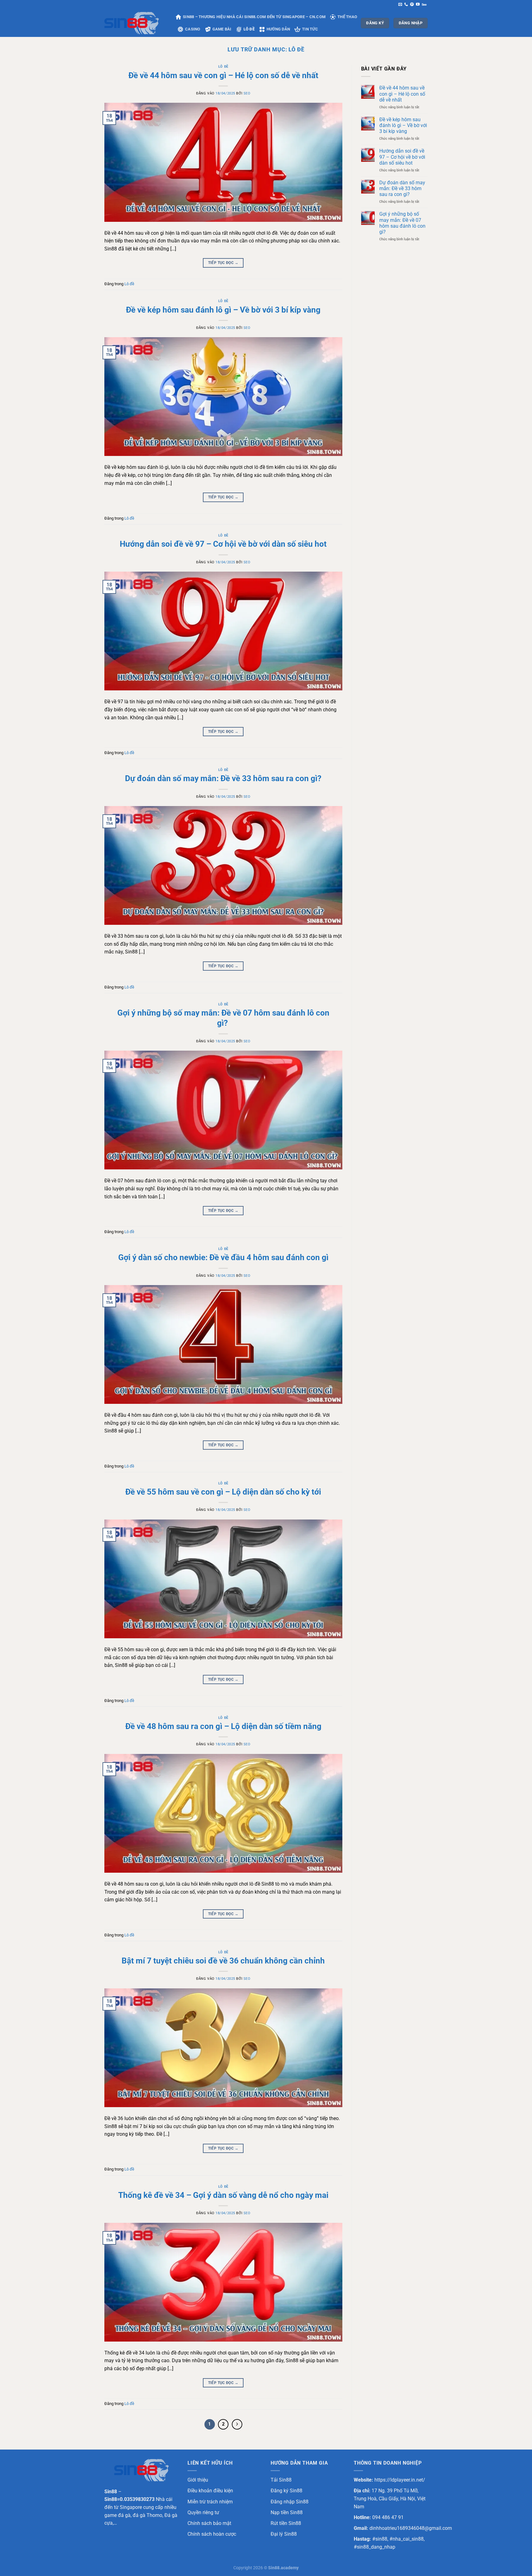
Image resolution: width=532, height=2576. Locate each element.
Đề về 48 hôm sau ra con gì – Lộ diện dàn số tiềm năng (223, 1726)
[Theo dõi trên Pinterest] (412, 5)
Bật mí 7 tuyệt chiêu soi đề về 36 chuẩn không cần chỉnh (223, 1961)
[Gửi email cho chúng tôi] (400, 5)
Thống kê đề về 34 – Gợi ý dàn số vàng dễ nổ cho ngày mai (223, 2195)
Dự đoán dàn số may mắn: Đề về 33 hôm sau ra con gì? (223, 778)
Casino (193, 29)
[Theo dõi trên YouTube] (418, 5)
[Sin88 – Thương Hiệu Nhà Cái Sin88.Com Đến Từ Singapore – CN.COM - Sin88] (135, 23)
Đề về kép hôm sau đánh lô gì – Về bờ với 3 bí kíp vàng (223, 310)
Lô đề (249, 29)
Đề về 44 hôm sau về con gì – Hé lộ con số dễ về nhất (223, 75)
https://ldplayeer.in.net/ (400, 2480)
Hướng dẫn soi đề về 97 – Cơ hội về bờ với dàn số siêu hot (223, 544)
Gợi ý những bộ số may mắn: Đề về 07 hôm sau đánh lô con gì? (402, 223)
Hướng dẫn (278, 29)
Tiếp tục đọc (223, 263)
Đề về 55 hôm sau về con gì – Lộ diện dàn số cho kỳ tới (223, 1492)
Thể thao (347, 17)
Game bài (222, 29)
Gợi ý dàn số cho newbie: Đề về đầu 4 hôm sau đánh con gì (223, 1257)
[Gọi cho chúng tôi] (406, 5)
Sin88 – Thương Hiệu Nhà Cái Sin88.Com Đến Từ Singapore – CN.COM (254, 17)
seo (247, 93)
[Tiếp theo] (237, 2424)
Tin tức (310, 29)
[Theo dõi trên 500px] (424, 5)
